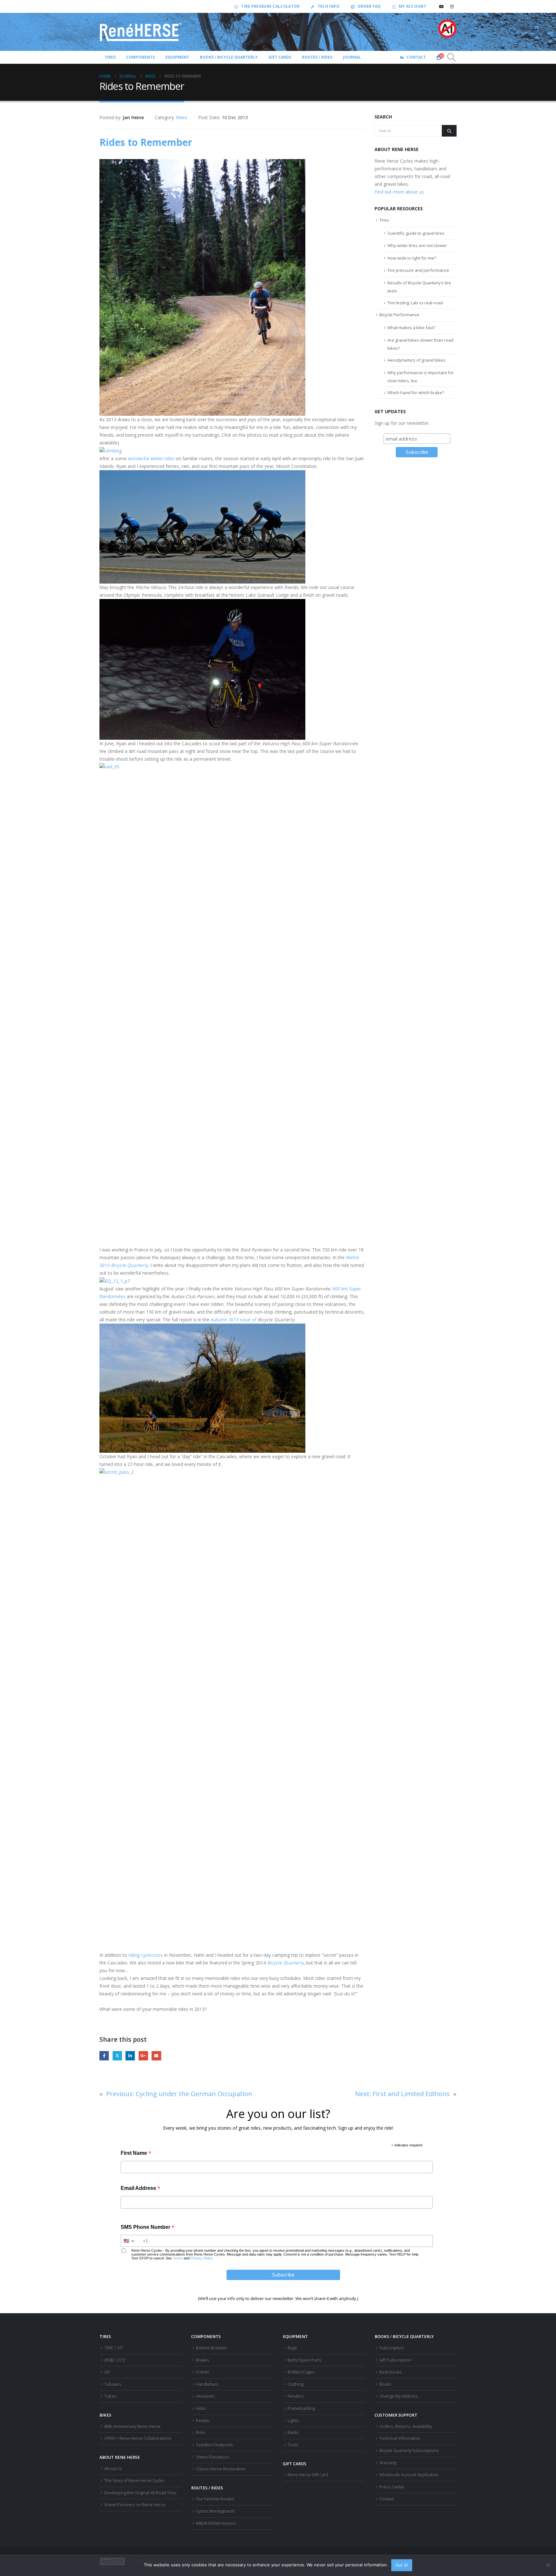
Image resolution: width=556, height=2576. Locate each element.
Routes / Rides (317, 57)
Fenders (296, 2396)
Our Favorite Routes (215, 2499)
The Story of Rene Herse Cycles (134, 2481)
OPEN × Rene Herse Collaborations (138, 2438)
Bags (292, 2348)
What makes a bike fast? (411, 328)
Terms (178, 2258)
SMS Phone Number (148, 2228)
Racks (293, 2433)
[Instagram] (452, 6)
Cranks (203, 2372)
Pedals (203, 2421)
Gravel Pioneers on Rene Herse (135, 2505)
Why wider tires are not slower (417, 245)
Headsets (205, 2396)
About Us (113, 2469)
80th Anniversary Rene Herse (132, 2426)
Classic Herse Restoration (221, 2469)
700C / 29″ (114, 2348)
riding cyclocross (146, 1955)
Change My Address (399, 2396)
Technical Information (400, 2438)
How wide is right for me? (412, 258)
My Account (412, 6)
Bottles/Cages (301, 2372)
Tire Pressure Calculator (270, 6)
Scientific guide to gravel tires (416, 233)
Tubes (110, 2396)
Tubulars (113, 2384)
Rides (182, 117)
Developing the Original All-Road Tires (140, 2493)
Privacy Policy (202, 2258)
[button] (452, 57)
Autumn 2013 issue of (234, 1320)
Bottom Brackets (212, 2348)
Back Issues (391, 2372)
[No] (548, 2565)
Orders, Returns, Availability (406, 2426)
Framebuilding (301, 2408)
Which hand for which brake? (416, 393)
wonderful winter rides (151, 458)
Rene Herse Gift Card (308, 2475)
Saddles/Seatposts (214, 2445)
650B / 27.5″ (115, 2360)
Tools (293, 2445)
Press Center (392, 2487)
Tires (384, 220)
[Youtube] (441, 6)
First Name (136, 2154)
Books (385, 2384)
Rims (201, 2433)
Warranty (388, 2463)
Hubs (201, 2408)
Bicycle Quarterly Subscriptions (409, 2451)
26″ (107, 2372)
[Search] (449, 131)
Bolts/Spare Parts (305, 2360)
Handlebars (207, 2384)
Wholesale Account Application (409, 2475)
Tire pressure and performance (418, 270)
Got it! (402, 2565)
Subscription (392, 2348)
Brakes (203, 2360)
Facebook (104, 2056)
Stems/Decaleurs (213, 2457)
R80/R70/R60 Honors (216, 2523)
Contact (416, 57)
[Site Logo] (141, 32)
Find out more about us (399, 192)
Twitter (117, 2056)
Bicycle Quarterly (129, 1265)
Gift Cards (280, 57)
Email (156, 2056)
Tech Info (329, 6)
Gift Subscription (395, 2360)
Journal (352, 57)
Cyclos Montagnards (216, 2511)
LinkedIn (130, 2056)
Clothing (296, 2384)
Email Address (140, 2189)
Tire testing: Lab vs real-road (415, 303)
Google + (143, 2056)
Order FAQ (369, 6)
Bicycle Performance (399, 315)
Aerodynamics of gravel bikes (416, 360)
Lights (293, 2421)
